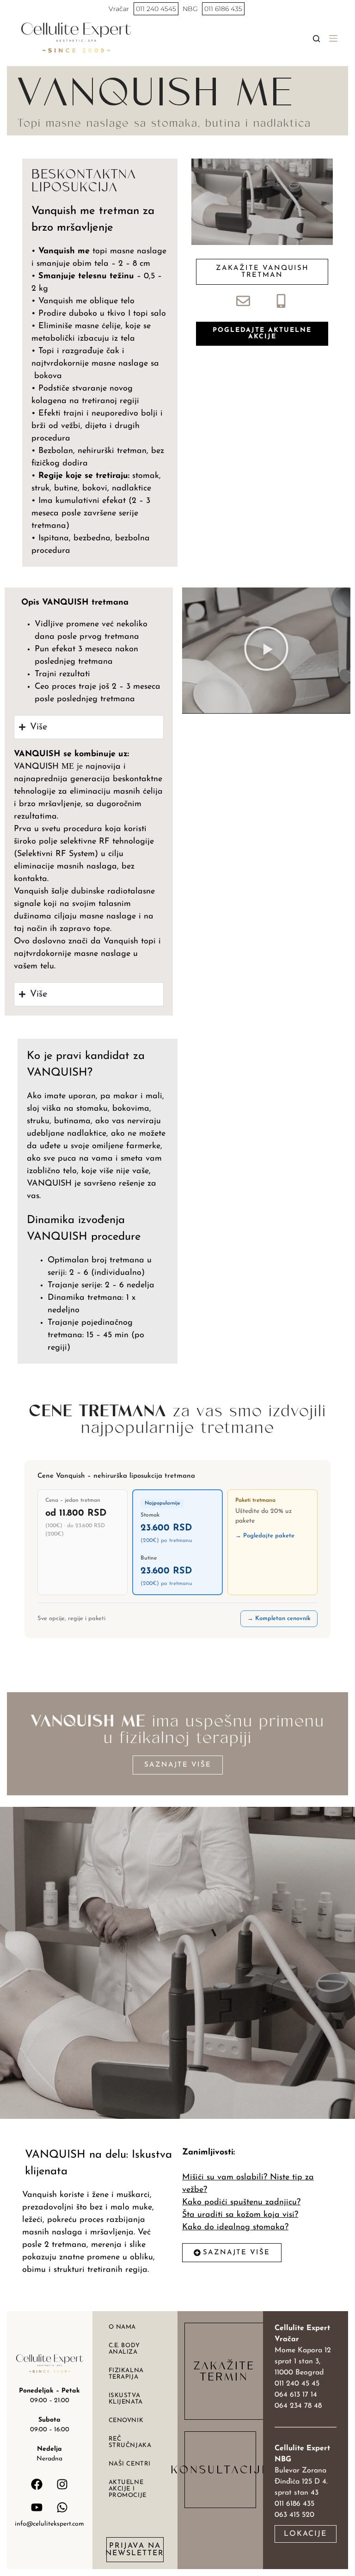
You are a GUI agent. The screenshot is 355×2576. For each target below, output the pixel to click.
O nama (122, 2327)
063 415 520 (294, 2515)
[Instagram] (62, 2484)
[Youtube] (37, 2508)
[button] (266, 651)
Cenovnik (126, 2420)
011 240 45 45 (297, 2384)
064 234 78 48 (298, 2406)
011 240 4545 (156, 9)
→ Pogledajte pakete (265, 1536)
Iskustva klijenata (126, 2399)
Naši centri (130, 2464)
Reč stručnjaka (130, 2442)
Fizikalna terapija (126, 2374)
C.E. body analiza (124, 2349)
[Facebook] (37, 2484)
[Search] (316, 39)
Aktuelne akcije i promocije (128, 2489)
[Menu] (333, 38)
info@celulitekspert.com (49, 2524)
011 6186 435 (223, 9)
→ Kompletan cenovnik (279, 1618)
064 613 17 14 (296, 2395)
